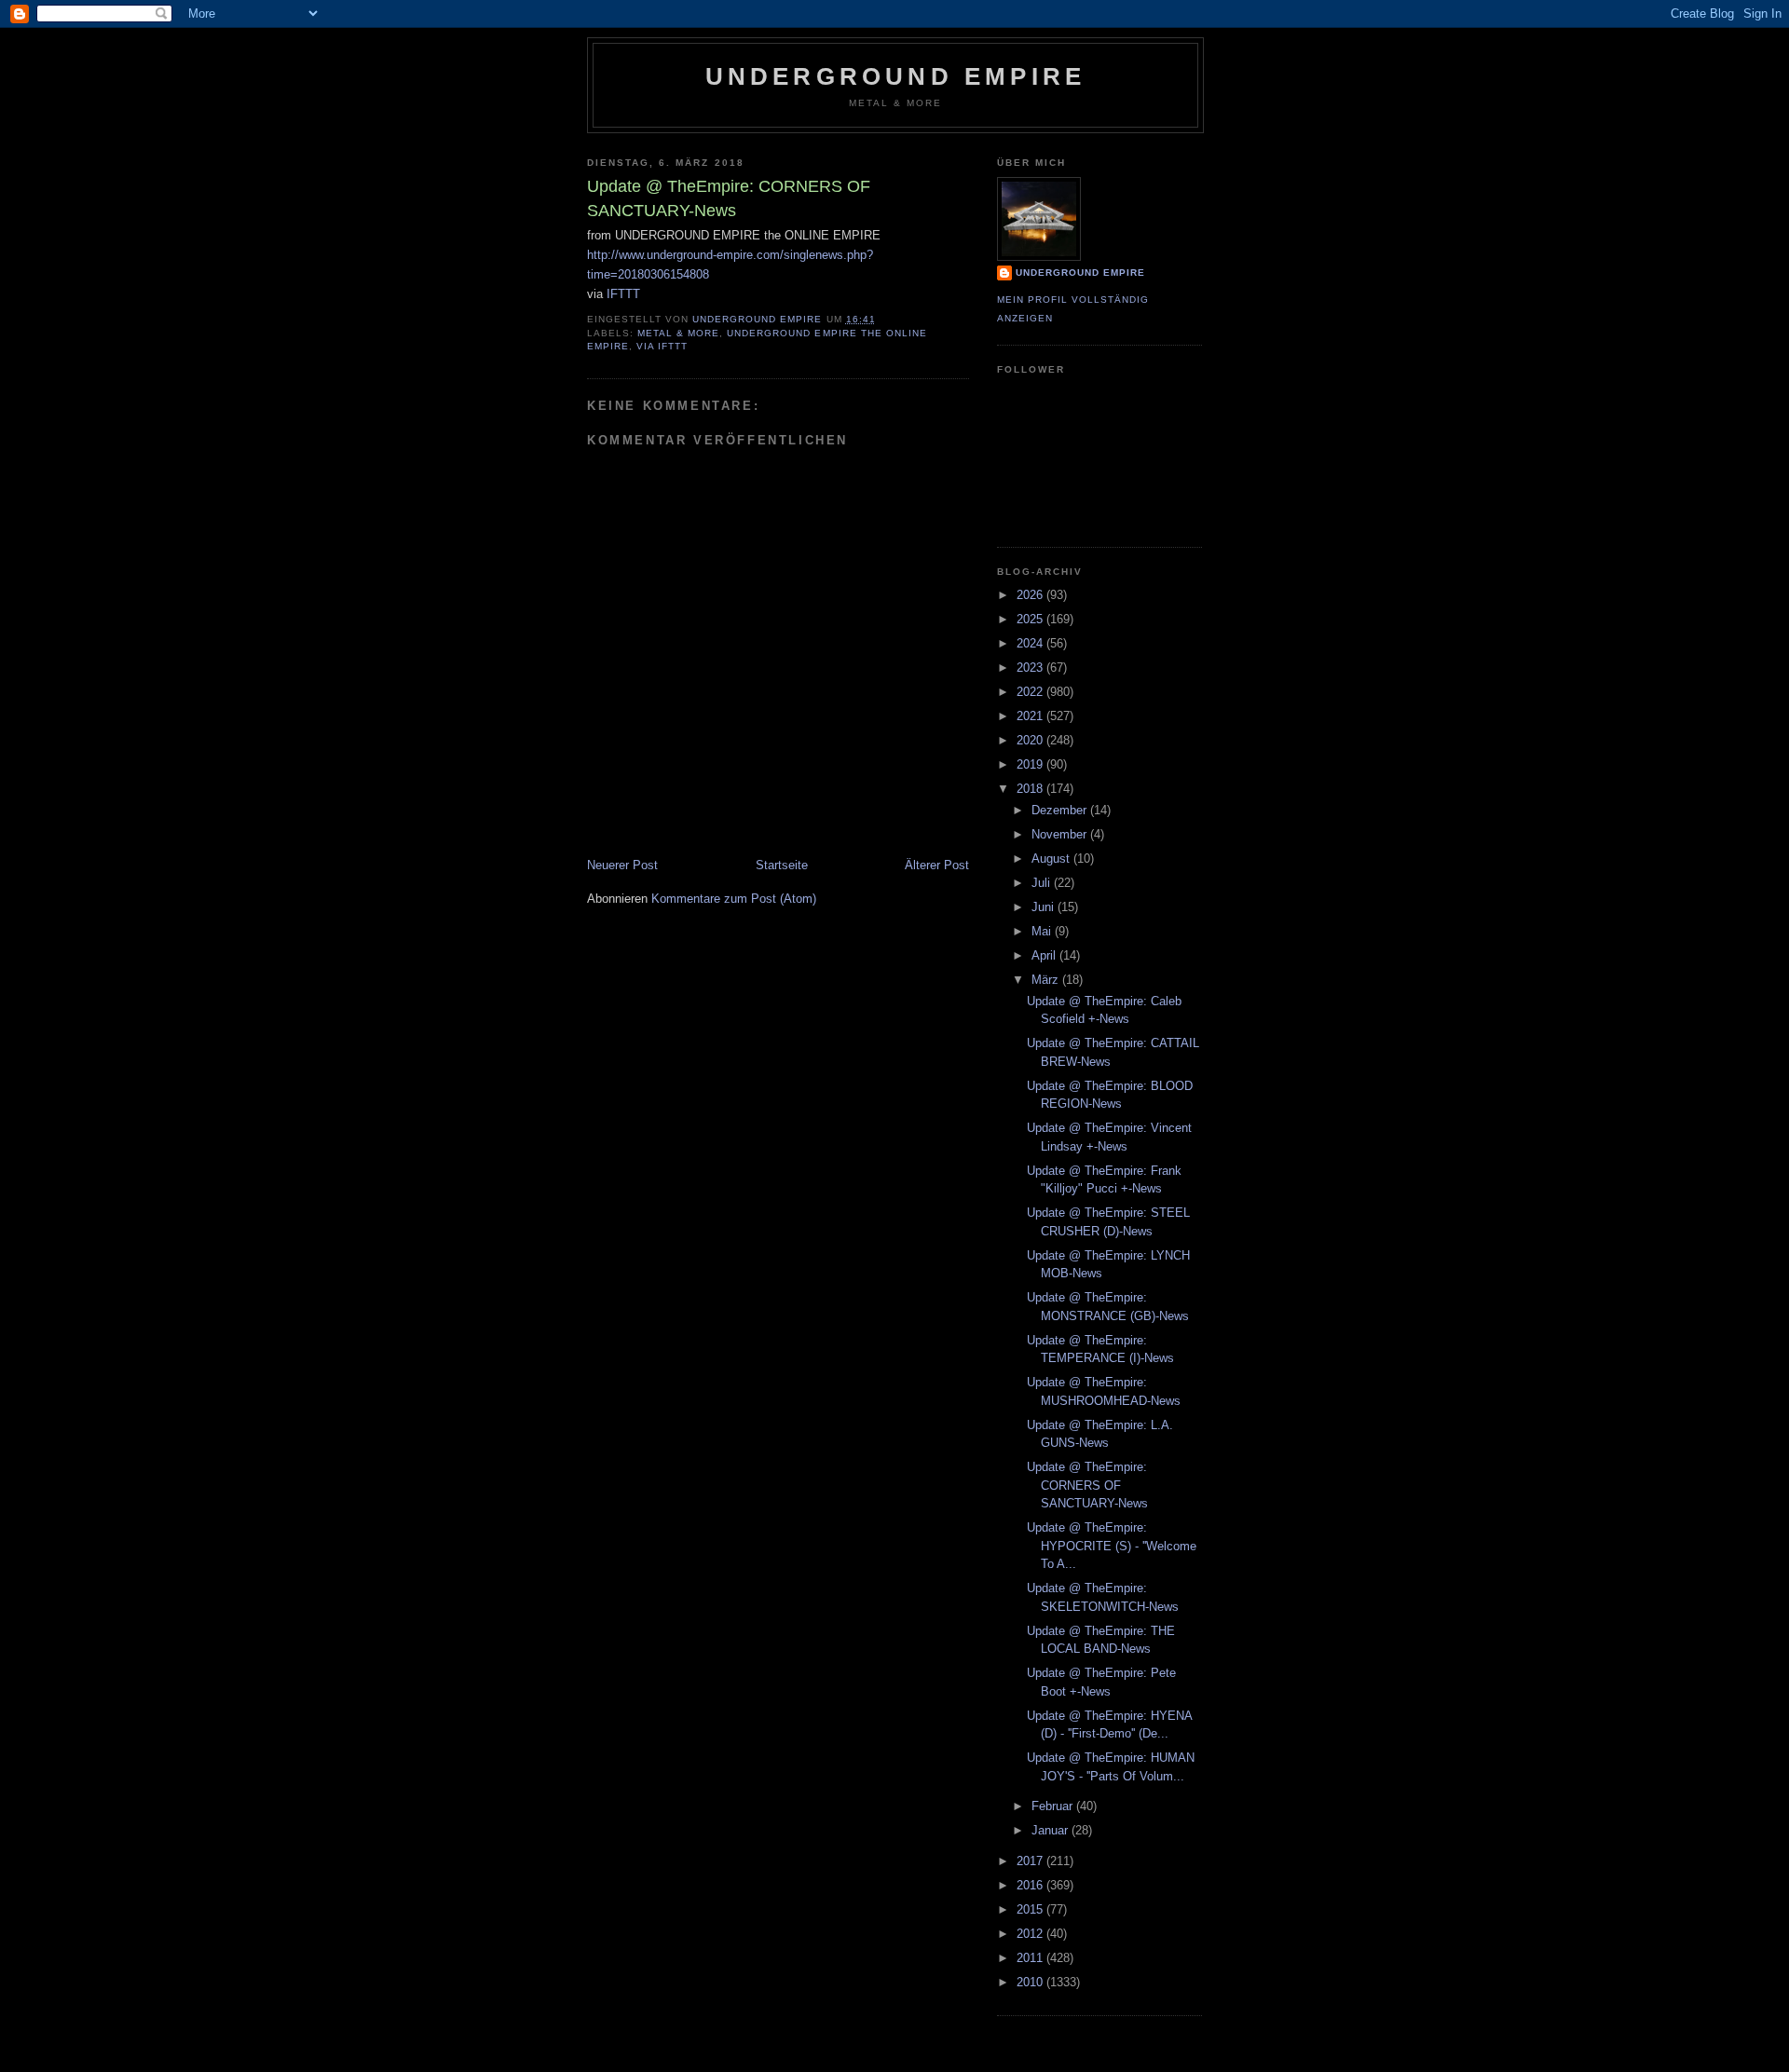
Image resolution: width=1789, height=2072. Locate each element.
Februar (1054, 1806)
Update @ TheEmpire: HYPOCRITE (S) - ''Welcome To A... (1112, 1546)
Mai (1043, 931)
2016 (1031, 1885)
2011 (1031, 1958)
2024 (1031, 643)
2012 (1031, 1934)
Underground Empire (896, 76)
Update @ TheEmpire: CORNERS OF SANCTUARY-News (1087, 1485)
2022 (1031, 692)
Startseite (782, 865)
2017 (1031, 1861)
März (1047, 980)
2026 (1031, 595)
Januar (1052, 1830)
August (1052, 859)
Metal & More (678, 333)
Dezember (1061, 810)
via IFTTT (662, 346)
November (1061, 834)
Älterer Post (937, 865)
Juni (1045, 907)
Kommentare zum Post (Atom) (734, 899)
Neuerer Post (622, 865)
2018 (1031, 789)
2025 (1031, 619)
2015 (1031, 1909)
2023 (1031, 668)
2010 (1031, 1982)
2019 (1031, 764)
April (1045, 955)
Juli (1043, 883)
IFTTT (623, 294)
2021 (1031, 716)
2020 (1031, 740)
